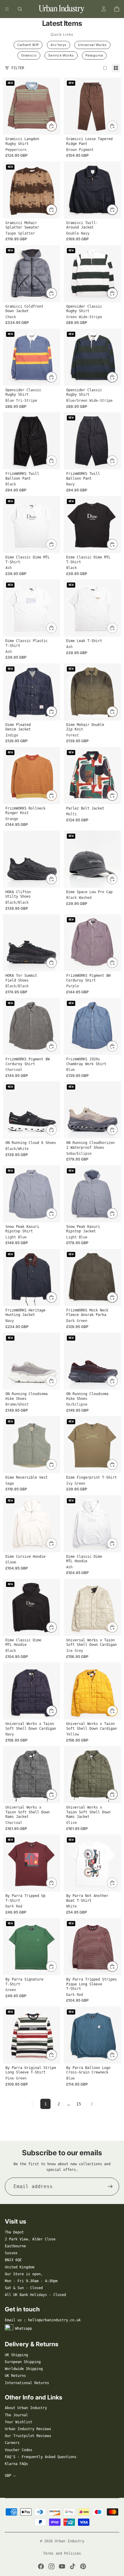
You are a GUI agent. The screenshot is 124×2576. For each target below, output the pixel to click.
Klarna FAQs (16, 2464)
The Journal (16, 2415)
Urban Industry (70, 2541)
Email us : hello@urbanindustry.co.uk (43, 2320)
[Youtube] (62, 2566)
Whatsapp (23, 2329)
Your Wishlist (19, 2422)
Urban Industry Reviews (28, 2429)
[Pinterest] (83, 2566)
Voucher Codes (19, 2450)
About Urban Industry (26, 2408)
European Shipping (23, 2362)
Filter (18, 68)
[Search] (20, 9)
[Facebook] (41, 2566)
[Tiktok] (73, 2566)
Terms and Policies (62, 2553)
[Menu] (7, 9)
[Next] (92, 2104)
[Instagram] (51, 2566)
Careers (12, 2443)
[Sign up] (110, 2187)
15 (79, 2104)
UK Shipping (16, 2355)
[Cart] (117, 9)
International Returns (27, 2383)
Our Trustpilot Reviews (28, 2436)
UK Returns (15, 2376)
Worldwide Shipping (24, 2369)
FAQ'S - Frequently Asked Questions (41, 2457)
